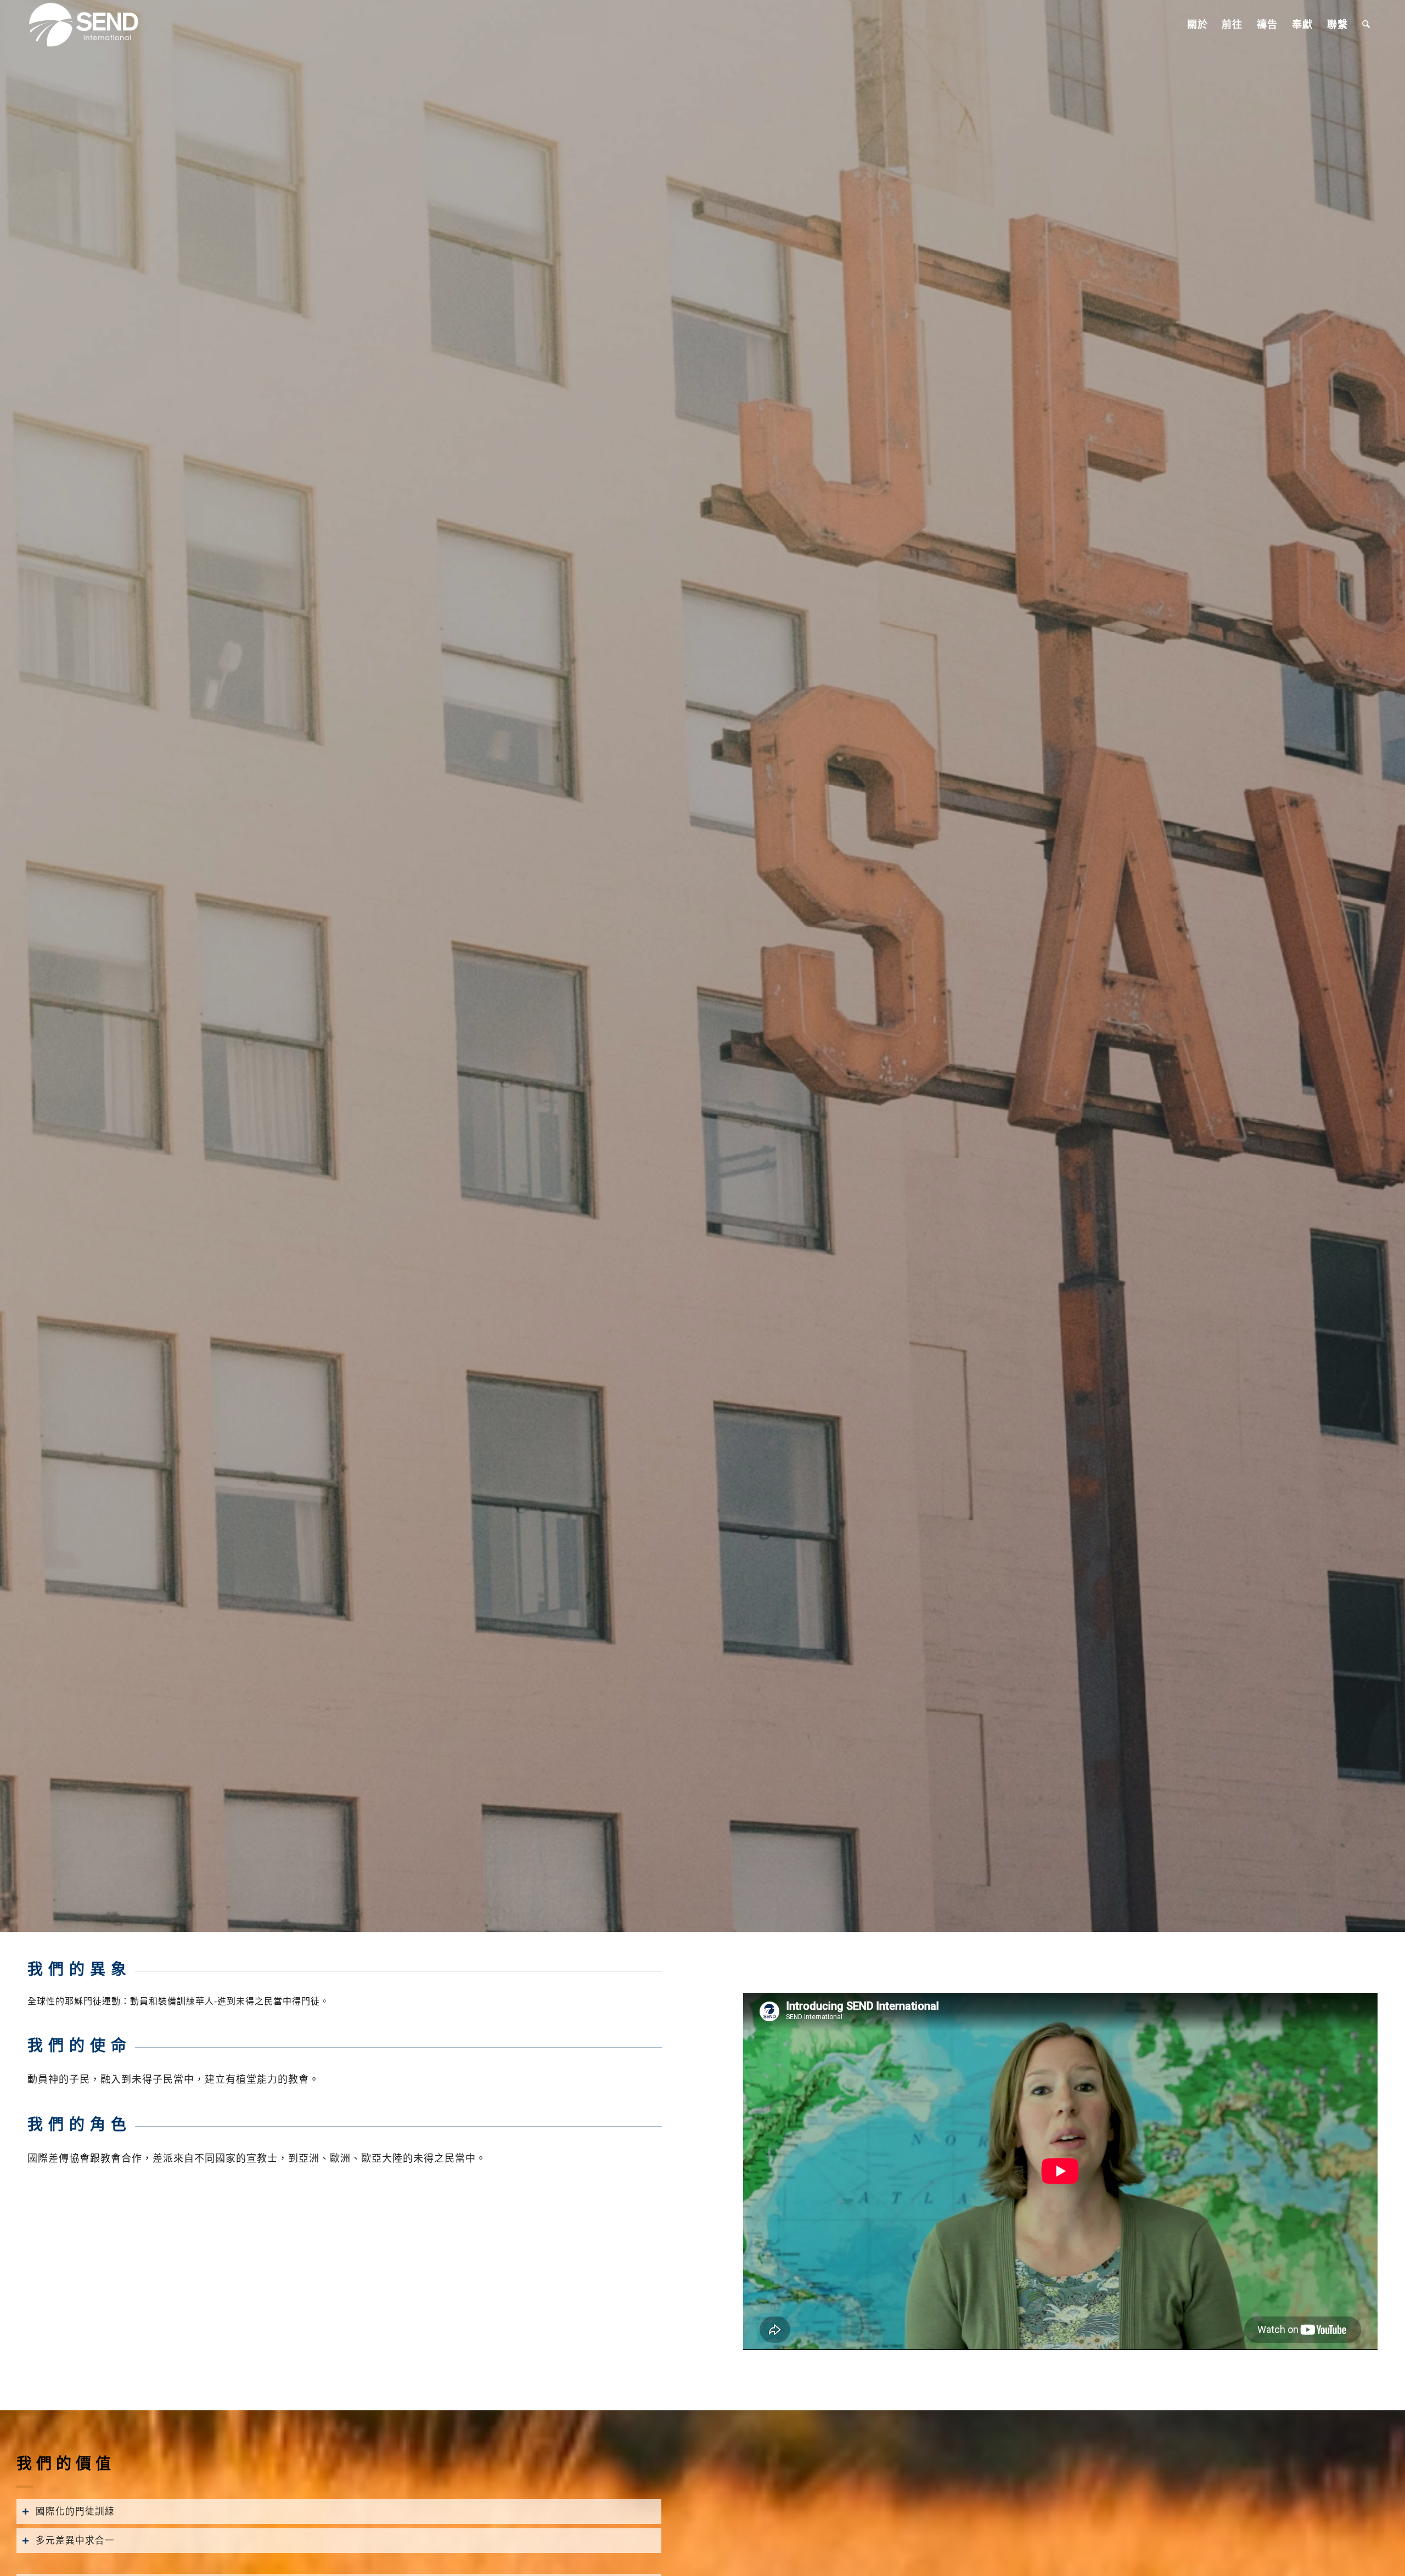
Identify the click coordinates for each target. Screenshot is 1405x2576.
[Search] (1366, 25)
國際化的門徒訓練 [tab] (75, 2511)
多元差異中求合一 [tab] (75, 2540)
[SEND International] (84, 25)
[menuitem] (1198, 25)
